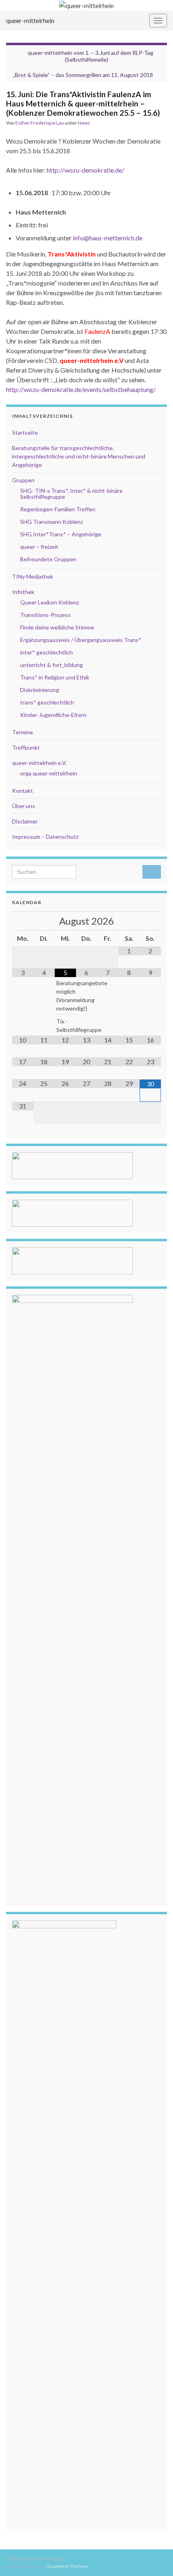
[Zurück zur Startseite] (86, 5)
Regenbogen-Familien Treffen (58, 509)
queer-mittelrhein (30, 20)
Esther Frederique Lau (40, 123)
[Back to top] (155, 2558)
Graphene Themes (67, 2566)
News (84, 123)
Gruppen (23, 480)
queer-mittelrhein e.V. (39, 763)
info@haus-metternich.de (108, 238)
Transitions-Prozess (45, 615)
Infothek (23, 592)
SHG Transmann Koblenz (51, 522)
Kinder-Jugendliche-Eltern (53, 715)
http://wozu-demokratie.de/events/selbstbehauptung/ (81, 389)
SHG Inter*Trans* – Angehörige (61, 534)
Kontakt (23, 791)
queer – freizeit (39, 547)
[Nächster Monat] (150, 921)
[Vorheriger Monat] (23, 921)
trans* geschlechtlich (47, 702)
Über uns (24, 806)
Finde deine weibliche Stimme (57, 627)
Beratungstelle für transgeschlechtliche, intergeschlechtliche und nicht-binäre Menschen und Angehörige (79, 456)
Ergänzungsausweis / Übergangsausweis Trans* (81, 640)
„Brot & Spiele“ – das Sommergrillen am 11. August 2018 (83, 75)
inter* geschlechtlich (46, 652)
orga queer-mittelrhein (49, 773)
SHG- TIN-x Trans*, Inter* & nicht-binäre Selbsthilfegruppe (71, 494)
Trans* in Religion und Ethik (55, 677)
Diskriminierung (40, 690)
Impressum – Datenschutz (45, 837)
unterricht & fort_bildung (51, 665)
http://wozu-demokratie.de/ (85, 170)
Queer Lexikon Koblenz (49, 602)
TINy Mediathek (33, 576)
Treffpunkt (26, 747)
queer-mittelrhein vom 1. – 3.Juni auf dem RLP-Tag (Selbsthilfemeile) (91, 56)
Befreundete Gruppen (48, 559)
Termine (23, 732)
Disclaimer (25, 821)
